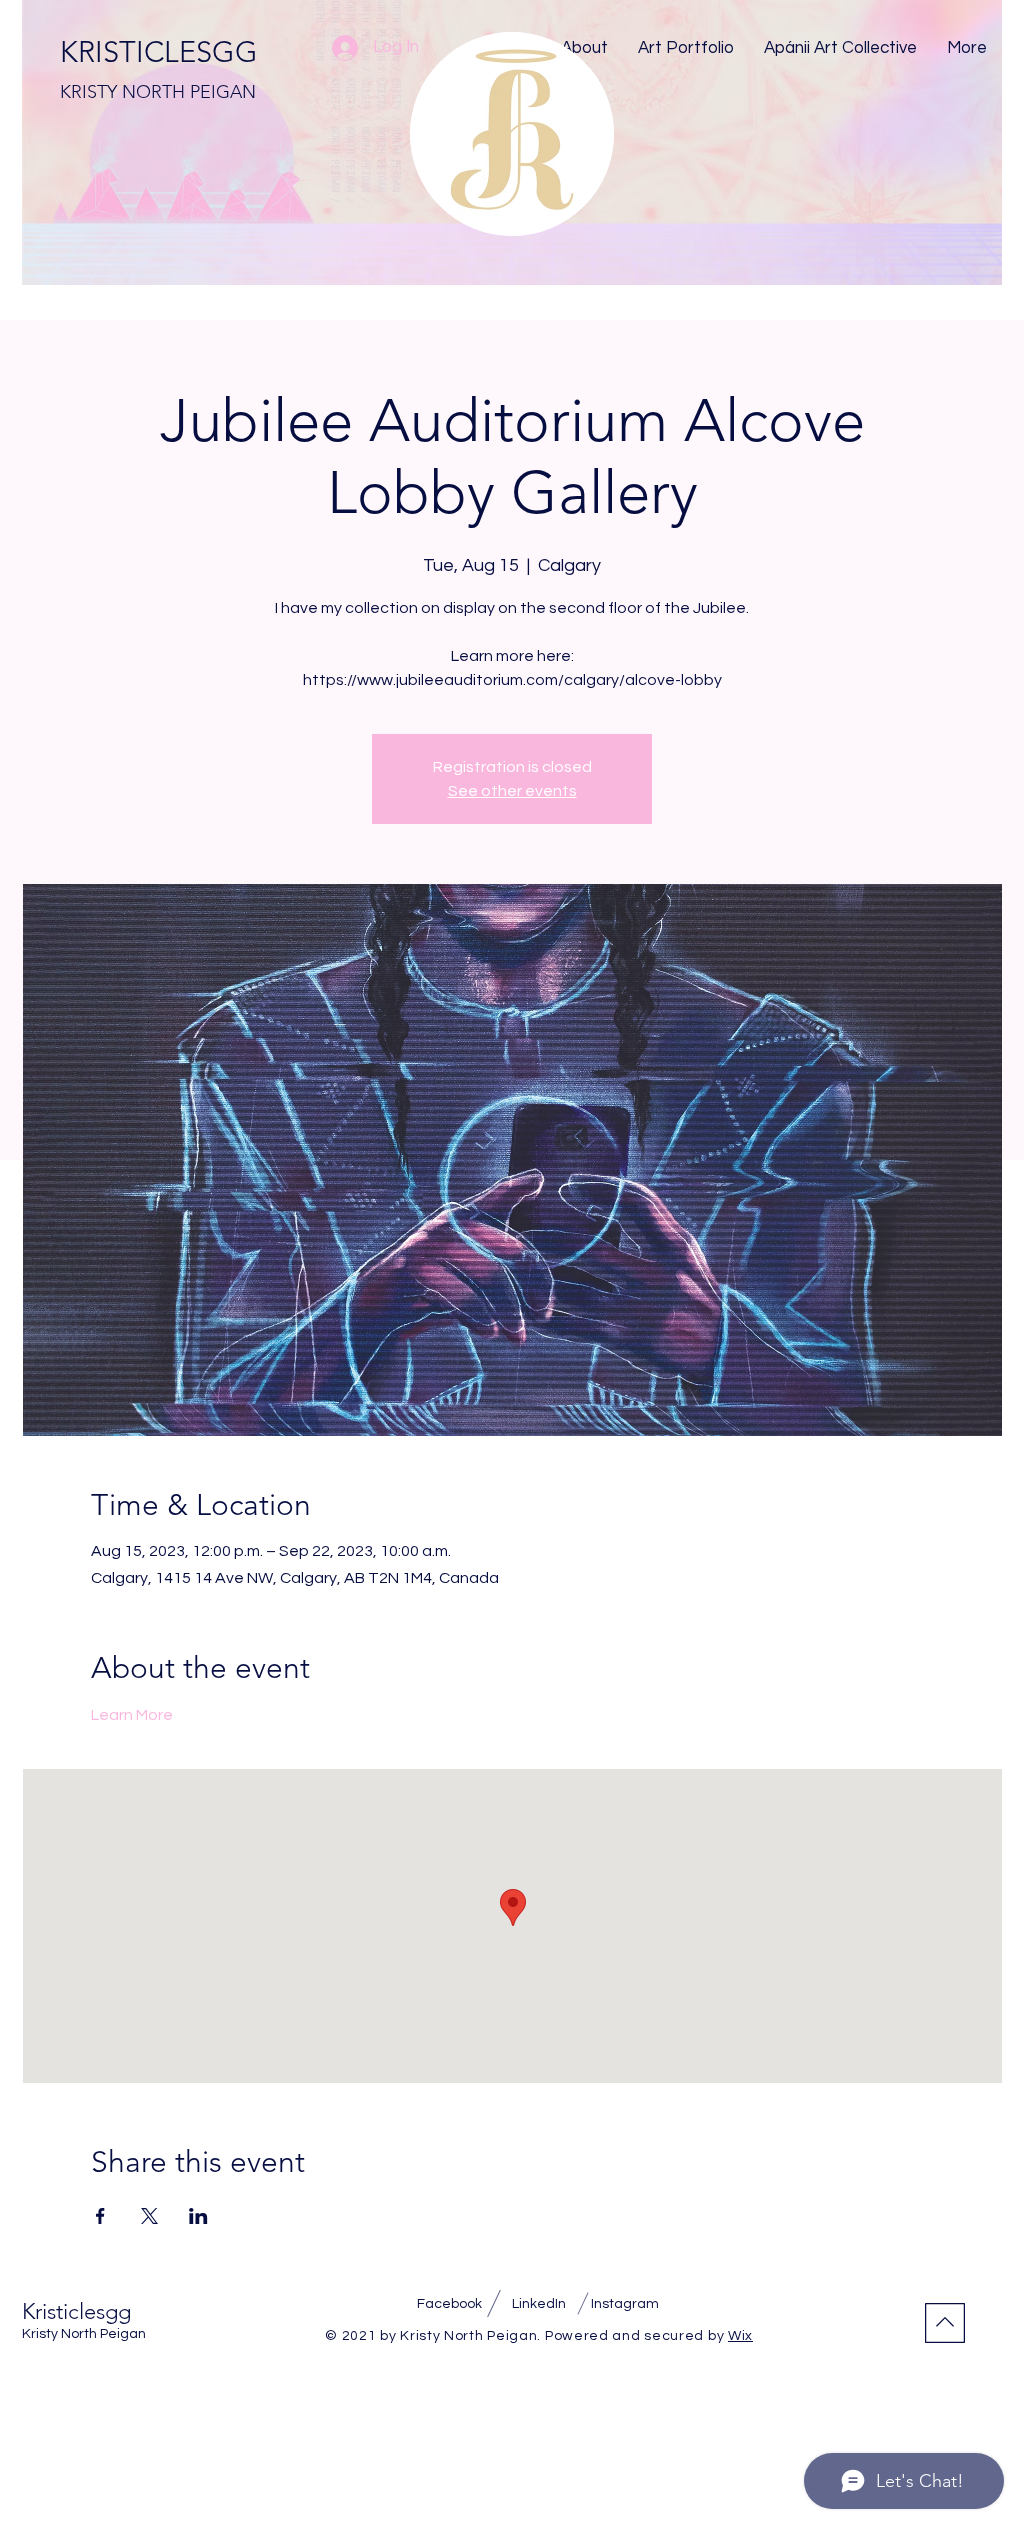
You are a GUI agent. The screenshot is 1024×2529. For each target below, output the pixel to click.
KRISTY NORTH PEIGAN (158, 92)
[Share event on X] (149, 2216)
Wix (740, 2336)
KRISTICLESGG (159, 51)
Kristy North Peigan (84, 2334)
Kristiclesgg (76, 2311)
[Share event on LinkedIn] (198, 2216)
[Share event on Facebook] (100, 2216)
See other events (512, 791)
